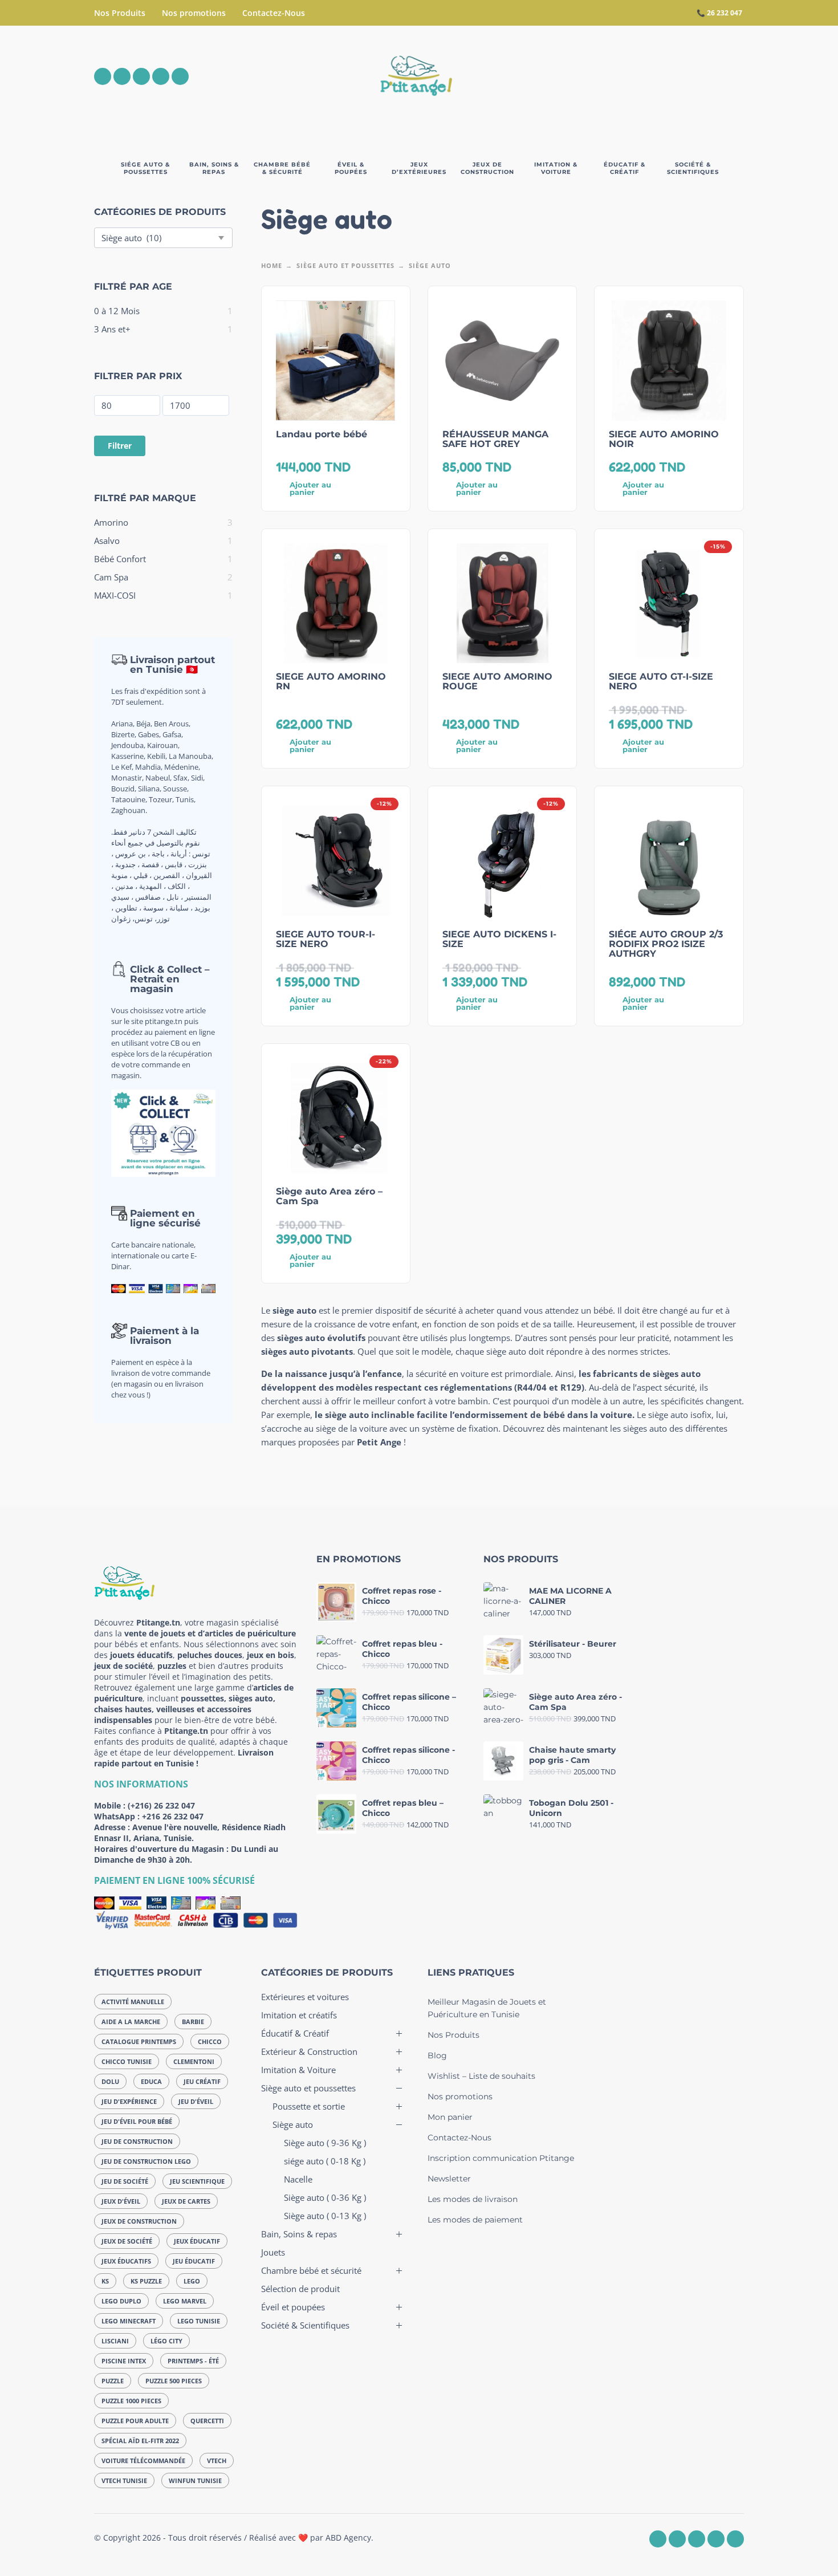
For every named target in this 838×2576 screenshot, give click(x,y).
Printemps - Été (193, 2361)
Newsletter (449, 2179)
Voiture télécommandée (143, 2461)
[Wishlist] (639, 76)
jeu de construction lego (146, 2161)
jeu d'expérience (129, 2101)
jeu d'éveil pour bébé (137, 2121)
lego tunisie (199, 2321)
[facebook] (103, 76)
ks (105, 2281)
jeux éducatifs (126, 2261)
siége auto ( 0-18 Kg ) (325, 2161)
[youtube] (161, 76)
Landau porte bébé (322, 434)
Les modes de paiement (475, 2220)
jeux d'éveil (121, 2201)
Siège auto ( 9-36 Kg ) (325, 2143)
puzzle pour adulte (135, 2421)
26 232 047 (725, 13)
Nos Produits (120, 13)
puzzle (113, 2381)
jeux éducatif (197, 2241)
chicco (210, 2041)
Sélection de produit (300, 2289)
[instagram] (122, 76)
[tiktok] (180, 76)
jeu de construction (137, 2141)
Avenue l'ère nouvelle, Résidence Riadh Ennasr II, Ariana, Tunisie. (190, 1833)
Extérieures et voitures (305, 1997)
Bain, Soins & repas (299, 2234)
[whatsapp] (141, 76)
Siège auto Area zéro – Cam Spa (329, 1196)
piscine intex (124, 2361)
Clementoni (194, 2061)
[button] (672, 76)
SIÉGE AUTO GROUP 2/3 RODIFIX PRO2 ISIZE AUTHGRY (666, 944)
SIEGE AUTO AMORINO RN (331, 681)
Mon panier (450, 2117)
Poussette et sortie (309, 2106)
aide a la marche (131, 2022)
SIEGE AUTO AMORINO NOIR (664, 439)
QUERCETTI (207, 2421)
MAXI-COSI (115, 595)
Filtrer (120, 446)
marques (278, 1442)
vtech (217, 2461)
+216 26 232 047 (173, 1816)
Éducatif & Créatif (295, 2033)
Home (272, 265)
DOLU (110, 2081)
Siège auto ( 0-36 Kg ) (325, 2197)
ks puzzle (146, 2281)
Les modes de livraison (473, 2199)
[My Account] (704, 76)
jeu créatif (202, 2081)
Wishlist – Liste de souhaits (481, 2076)
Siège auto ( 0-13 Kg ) (325, 2216)
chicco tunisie (127, 2061)
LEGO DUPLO (121, 2301)
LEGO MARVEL (185, 2301)
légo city (166, 2341)
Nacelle (298, 2179)
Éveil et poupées (293, 2307)
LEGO (192, 2281)
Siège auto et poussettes (345, 265)
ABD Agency (348, 2538)
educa (151, 2081)
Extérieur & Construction (309, 2051)
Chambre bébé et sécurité (311, 2270)
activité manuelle (133, 2002)
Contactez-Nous (274, 13)
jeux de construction (139, 2221)
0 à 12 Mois (117, 311)
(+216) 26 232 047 (161, 1805)
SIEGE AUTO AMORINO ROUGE (497, 681)
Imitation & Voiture (298, 2070)
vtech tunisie (124, 2480)
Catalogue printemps (139, 2041)
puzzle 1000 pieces (131, 2401)
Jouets (273, 2252)
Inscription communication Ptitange (501, 2158)
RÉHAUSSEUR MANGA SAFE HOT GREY (495, 439)
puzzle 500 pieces (174, 2381)
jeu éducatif (194, 2261)
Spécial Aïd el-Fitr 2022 (140, 2441)
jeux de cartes (186, 2201)
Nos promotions (194, 13)
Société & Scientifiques (305, 2325)
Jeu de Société (125, 2181)
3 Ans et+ (112, 329)
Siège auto (293, 2124)
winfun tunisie (195, 2480)
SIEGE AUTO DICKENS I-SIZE (499, 939)
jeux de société (127, 2241)
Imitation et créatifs (299, 2015)
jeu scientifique (197, 2181)
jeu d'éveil (196, 2101)
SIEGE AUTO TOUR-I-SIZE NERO (326, 939)
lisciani (115, 2341)
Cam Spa (111, 577)
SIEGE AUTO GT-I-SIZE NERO (661, 681)
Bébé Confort (120, 559)
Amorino (111, 522)
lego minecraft (129, 2321)
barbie (193, 2022)
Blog (437, 2055)
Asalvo (107, 541)
